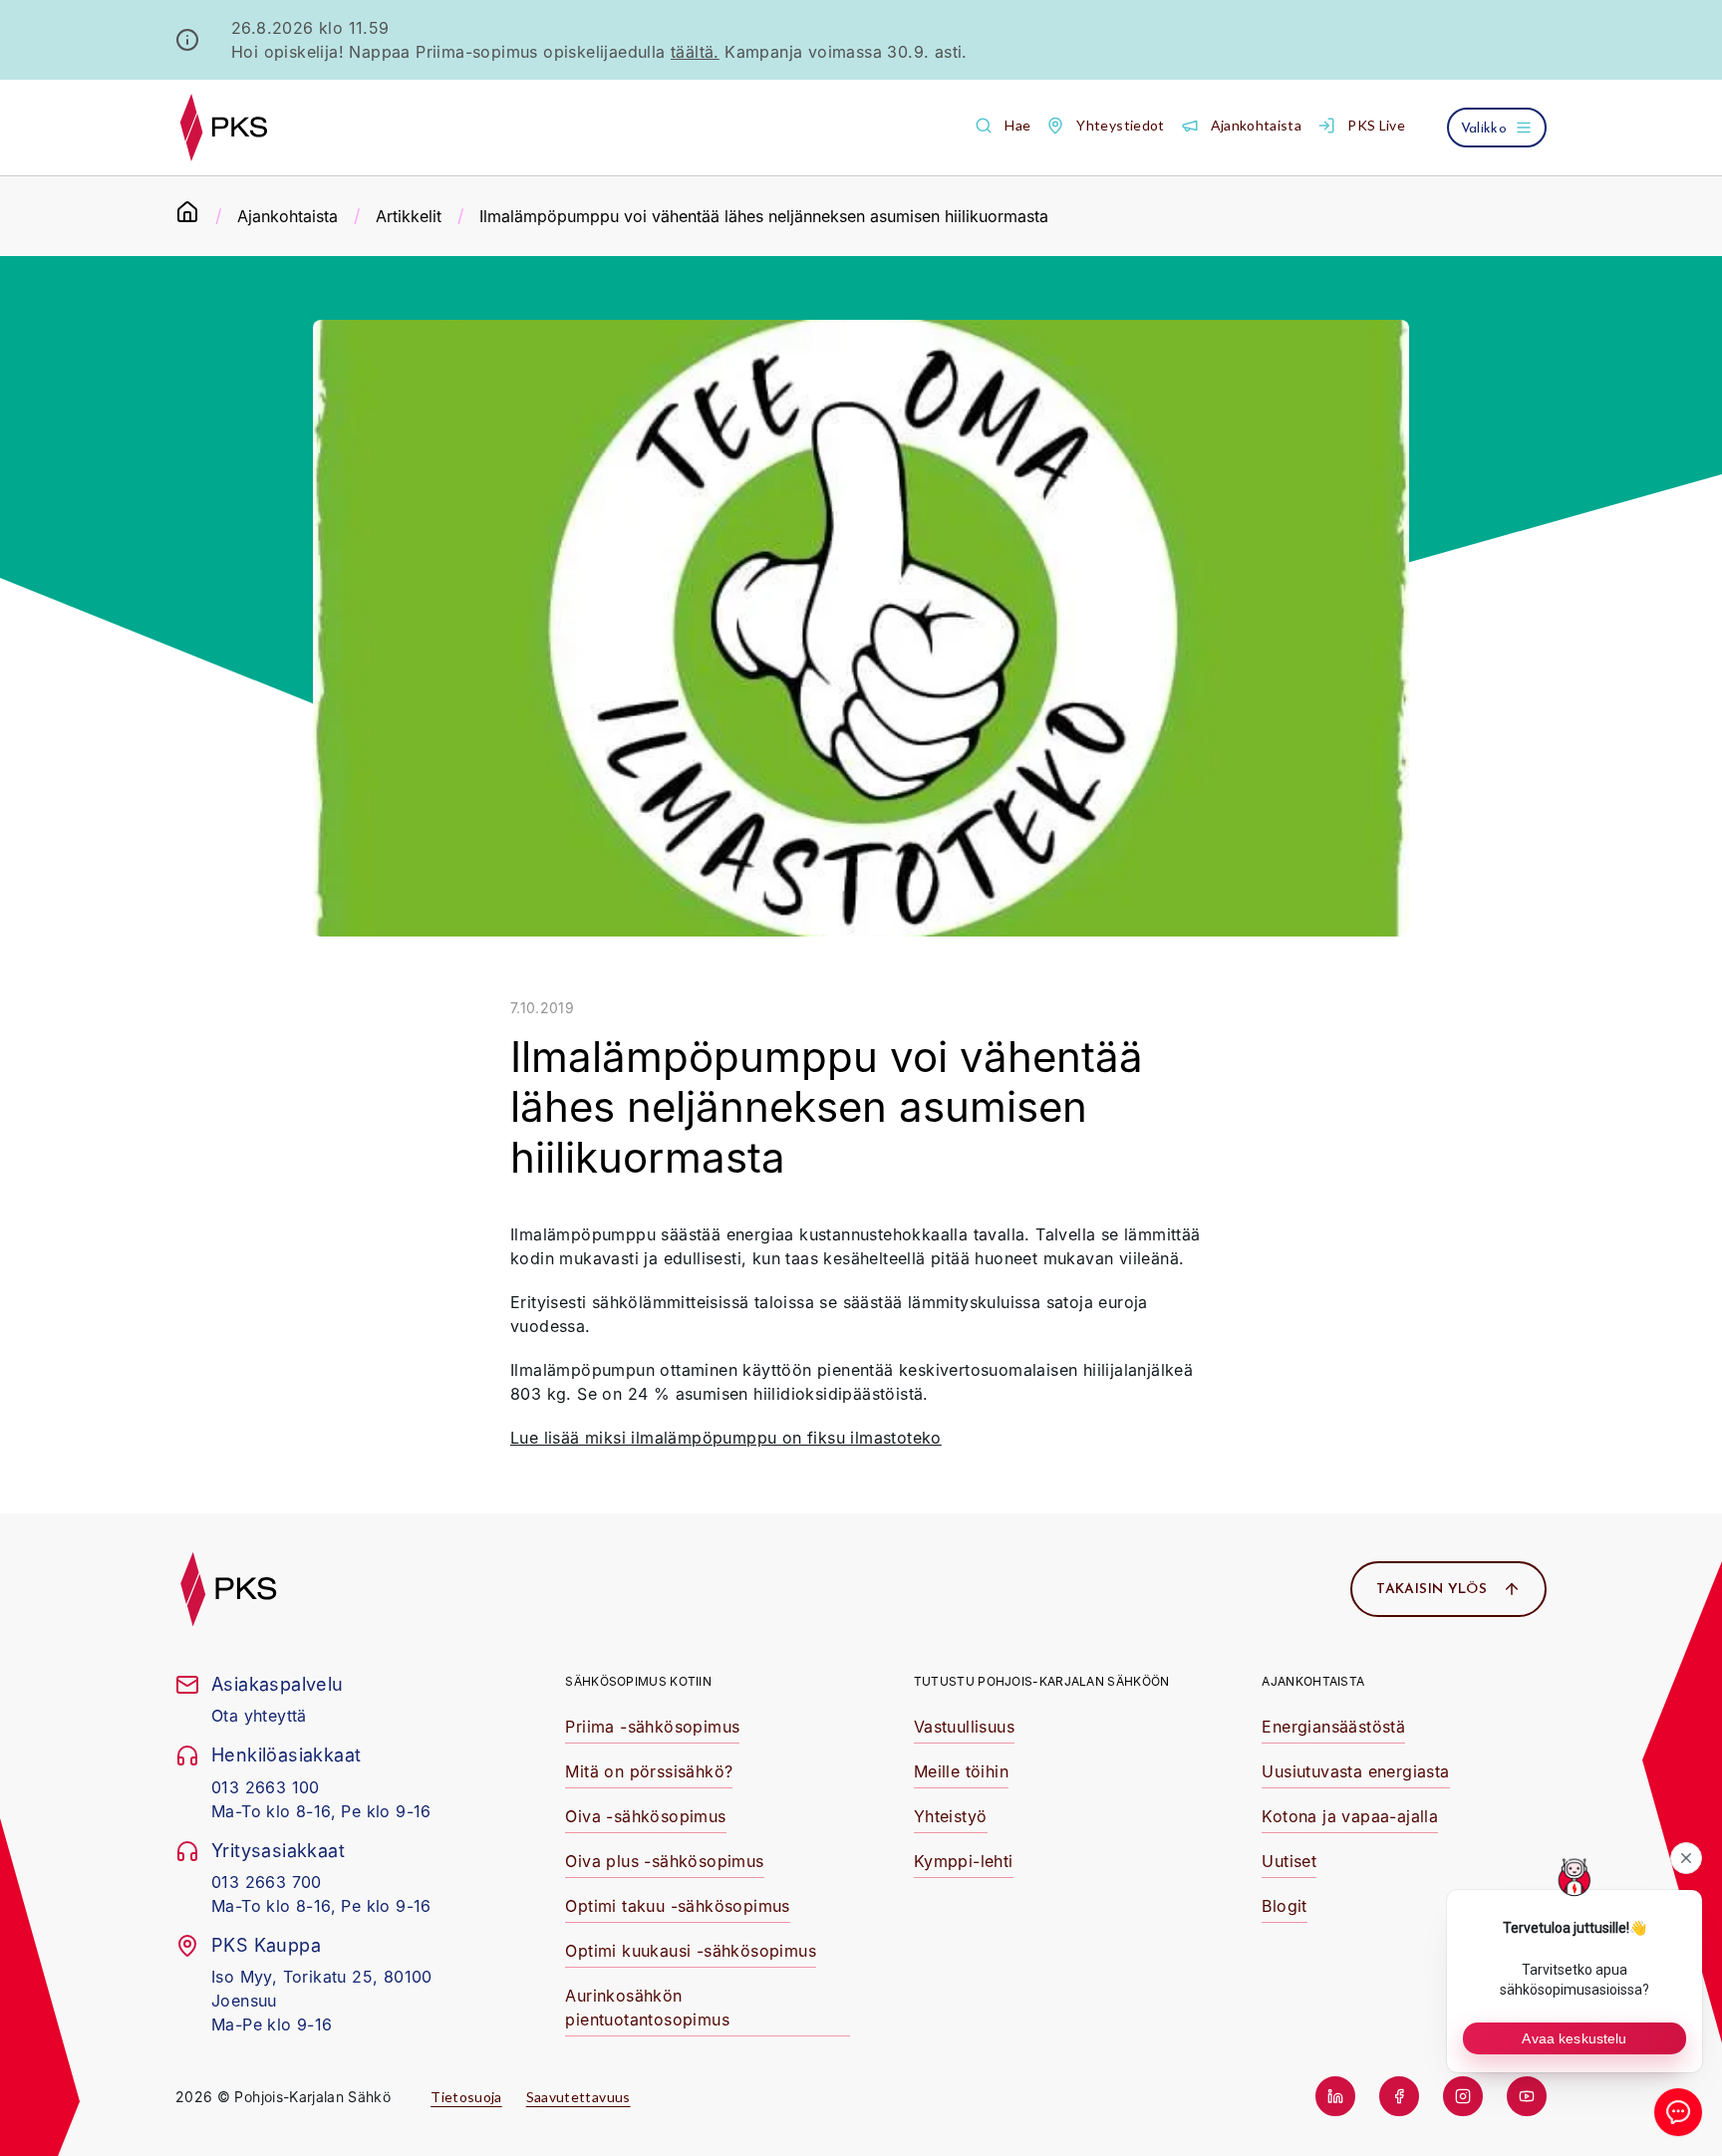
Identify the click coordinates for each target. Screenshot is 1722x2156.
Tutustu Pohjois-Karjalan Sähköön (1042, 1681)
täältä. (695, 52)
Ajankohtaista (287, 216)
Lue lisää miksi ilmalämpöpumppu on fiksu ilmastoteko (726, 1438)
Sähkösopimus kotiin (638, 1681)
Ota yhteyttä (259, 1716)
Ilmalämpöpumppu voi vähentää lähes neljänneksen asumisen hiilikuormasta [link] (764, 216)
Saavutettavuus (578, 2097)
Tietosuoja (466, 2097)
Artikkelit (409, 216)
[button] (1003, 126)
